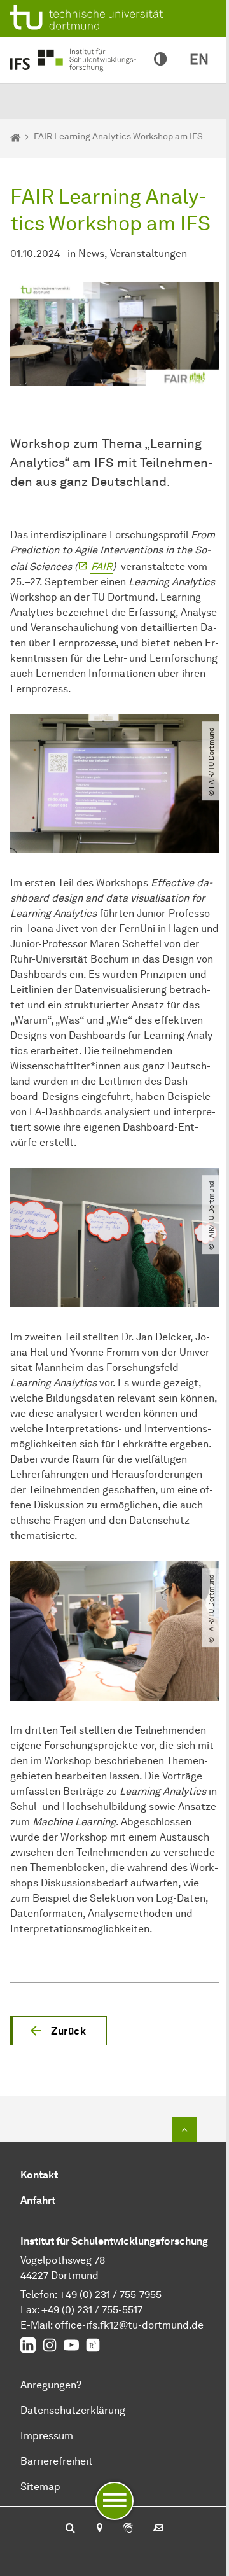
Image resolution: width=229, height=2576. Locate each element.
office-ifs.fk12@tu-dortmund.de (129, 2325)
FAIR (102, 567)
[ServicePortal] (128, 2529)
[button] (59, 2031)
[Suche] (70, 2529)
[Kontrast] (160, 60)
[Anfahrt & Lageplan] (99, 2529)
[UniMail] (158, 2529)
